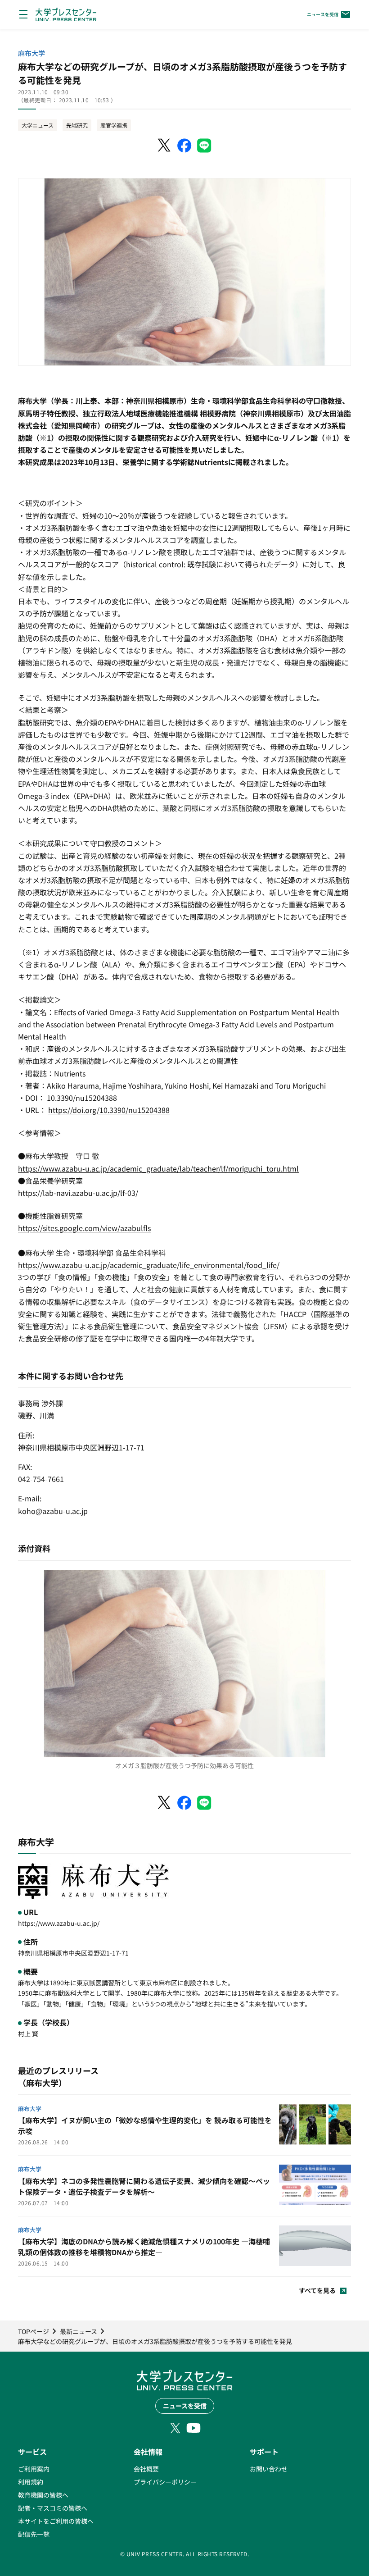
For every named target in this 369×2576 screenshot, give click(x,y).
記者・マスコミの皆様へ (53, 2508)
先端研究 (77, 125)
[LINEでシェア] (204, 146)
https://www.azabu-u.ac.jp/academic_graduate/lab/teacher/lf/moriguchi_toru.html (158, 1168)
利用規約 (31, 2482)
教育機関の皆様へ (43, 2495)
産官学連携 (114, 125)
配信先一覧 (34, 2534)
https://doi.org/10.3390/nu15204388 (109, 1110)
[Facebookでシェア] (184, 146)
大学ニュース (38, 125)
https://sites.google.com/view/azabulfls (84, 1228)
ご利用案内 (34, 2469)
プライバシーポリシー (165, 2482)
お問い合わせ (269, 2469)
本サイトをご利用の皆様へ (56, 2521)
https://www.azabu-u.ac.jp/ (59, 1923)
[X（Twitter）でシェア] (165, 146)
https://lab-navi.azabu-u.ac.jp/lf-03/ (78, 1193)
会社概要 (146, 2469)
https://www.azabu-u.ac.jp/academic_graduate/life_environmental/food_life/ (149, 1265)
